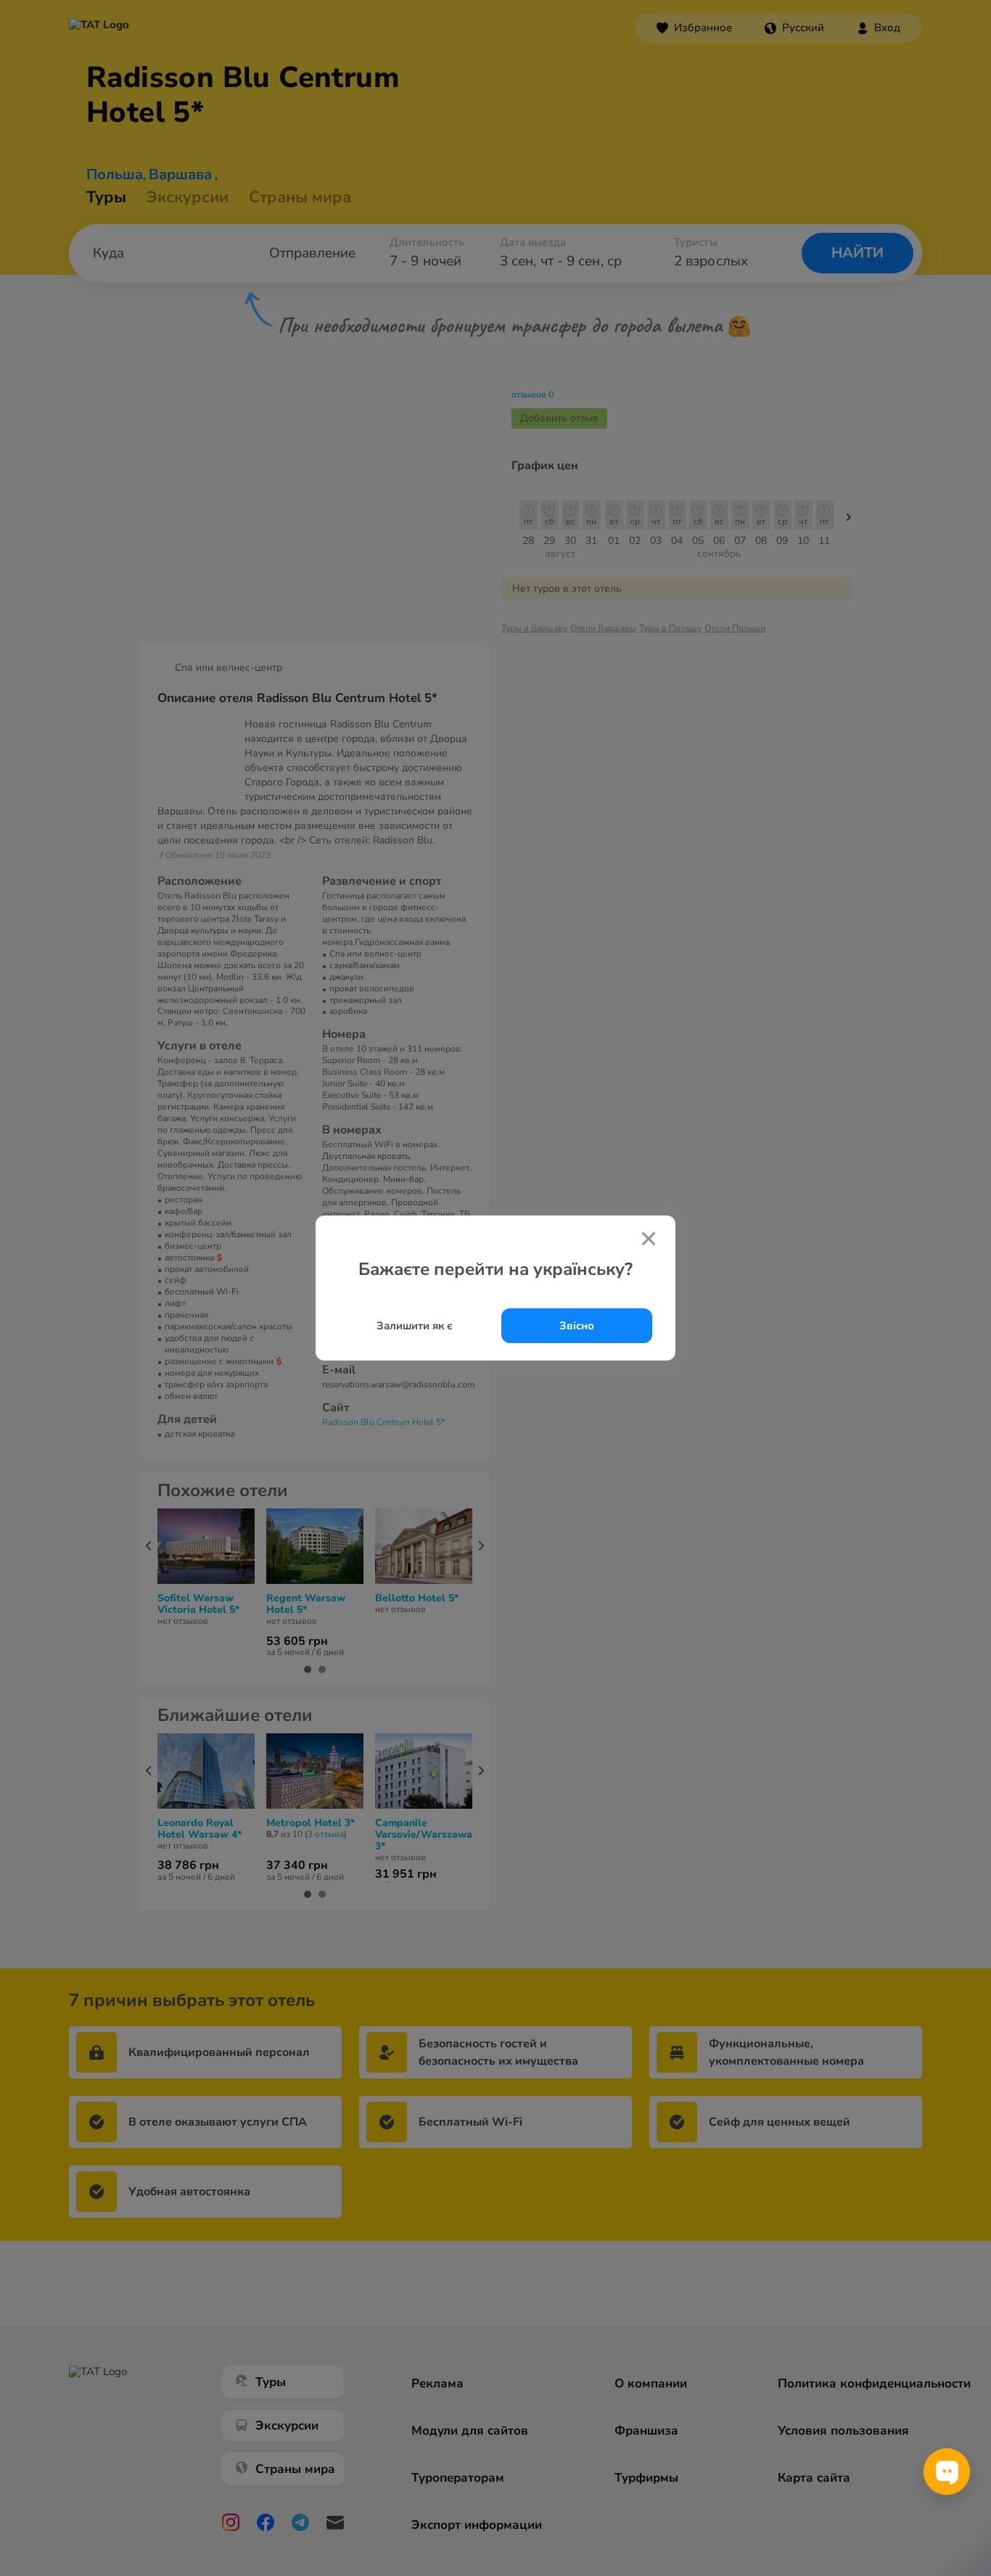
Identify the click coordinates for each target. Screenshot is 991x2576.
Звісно (577, 1326)
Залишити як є (415, 1326)
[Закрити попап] (649, 1240)
